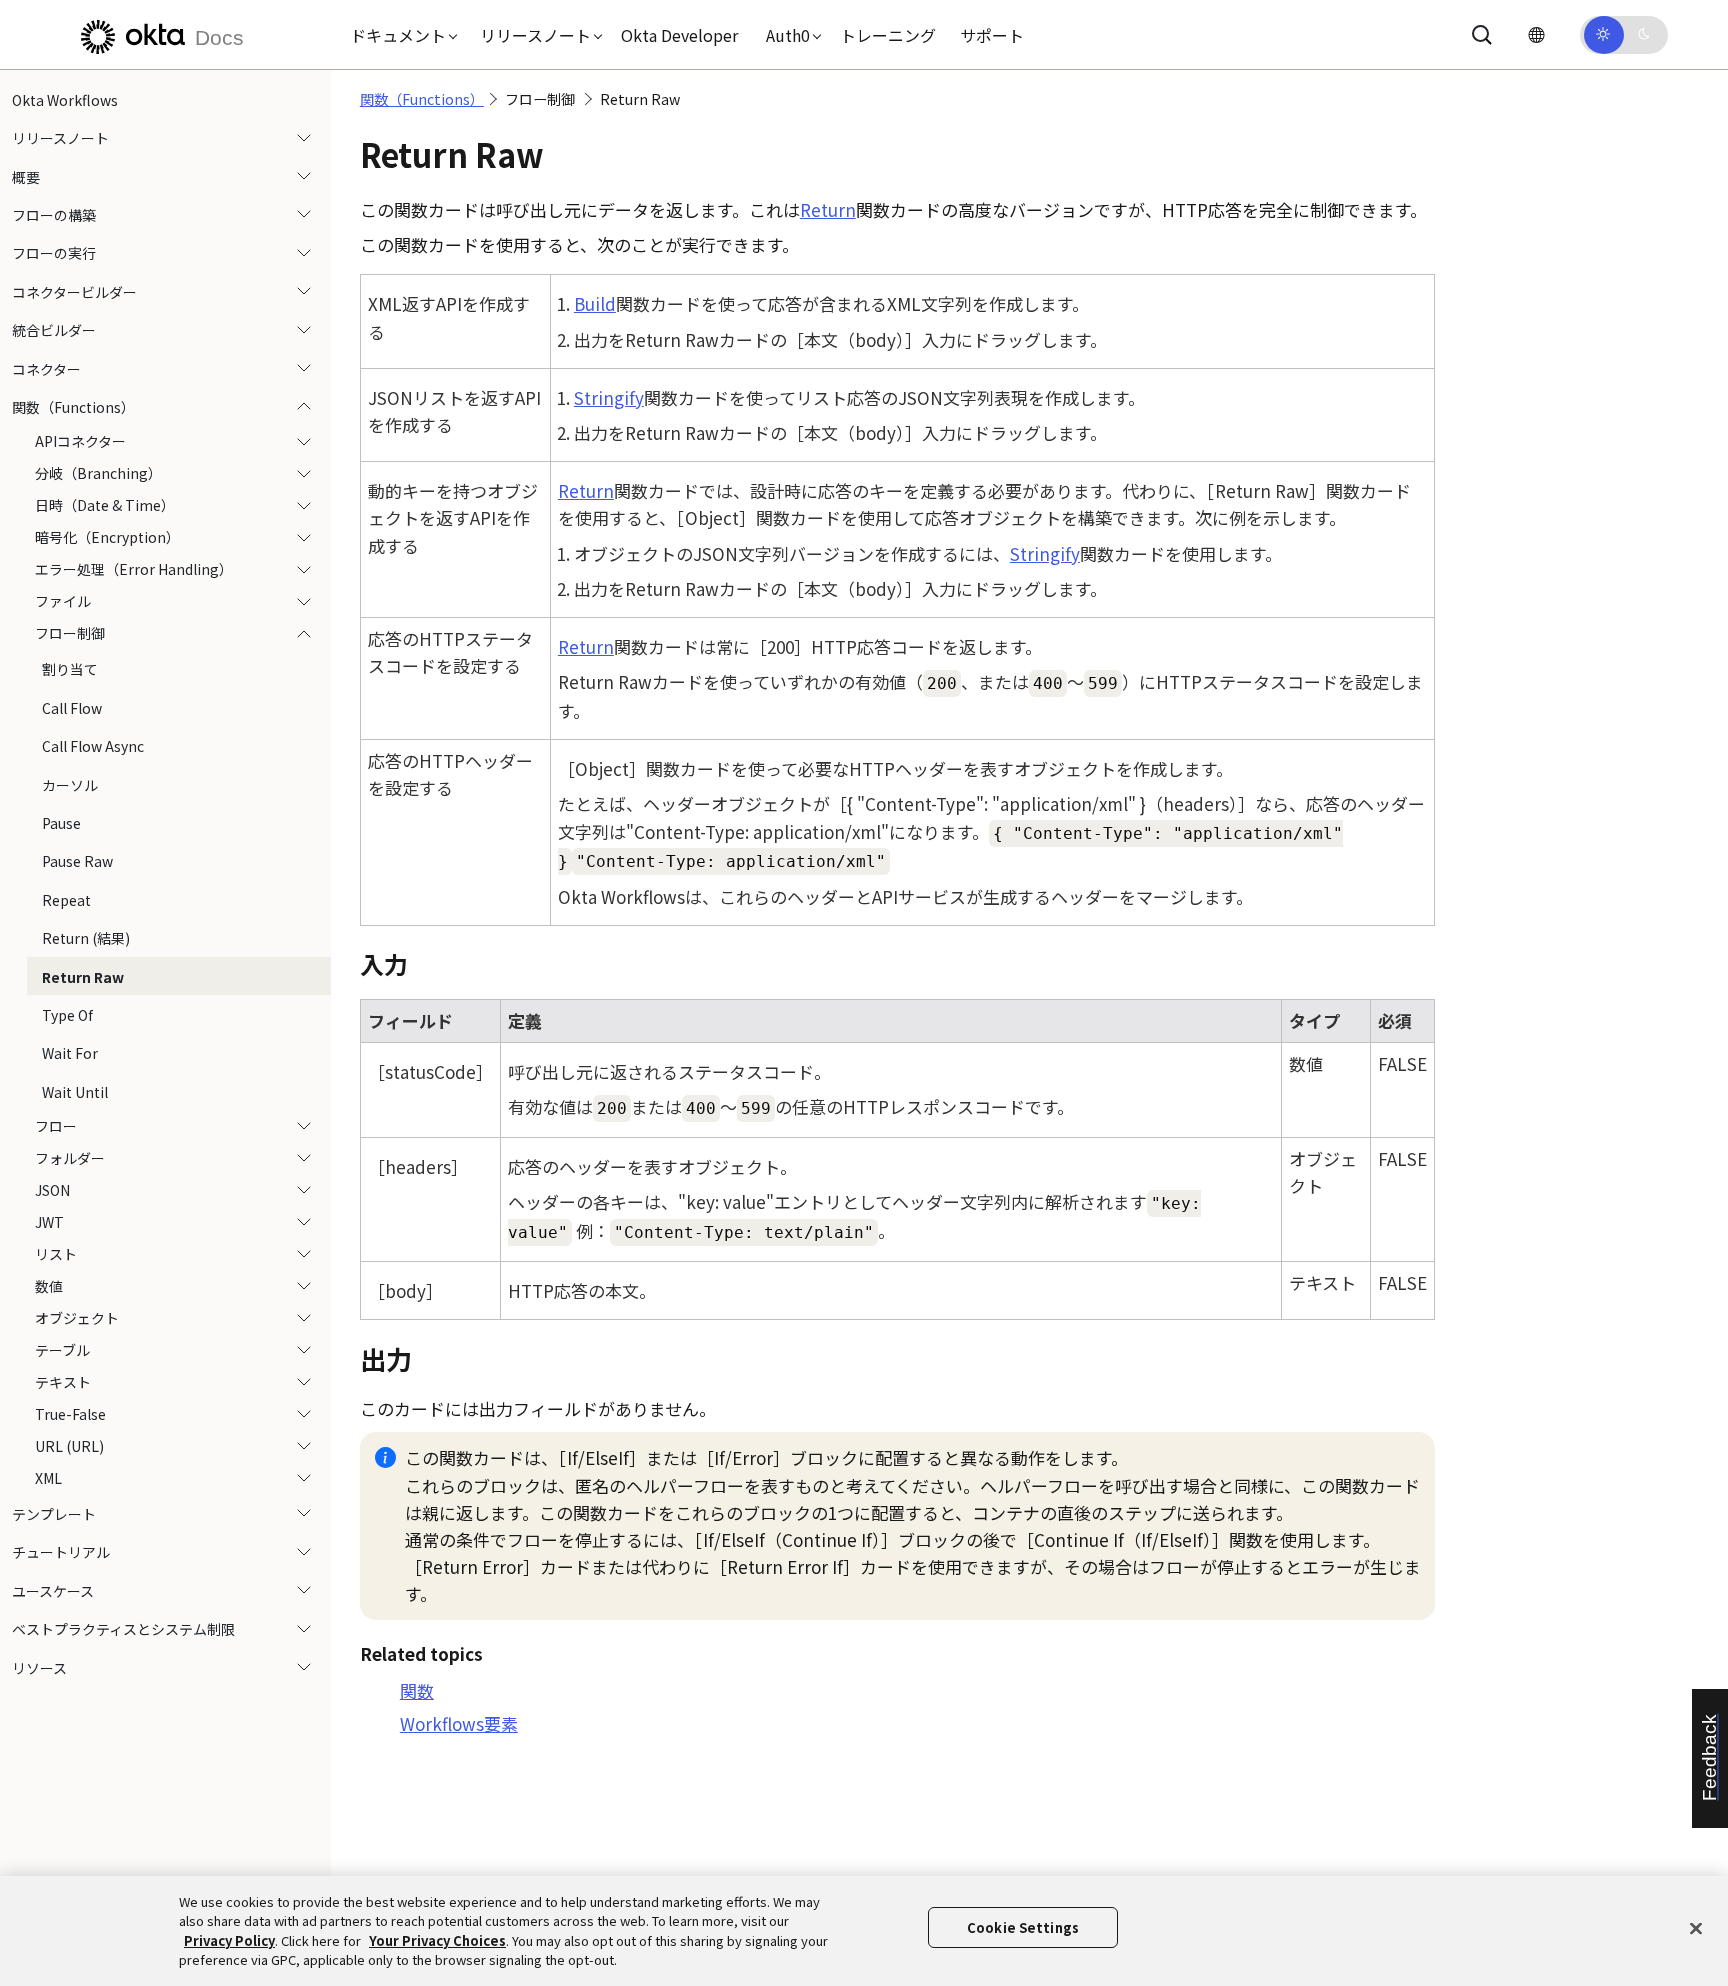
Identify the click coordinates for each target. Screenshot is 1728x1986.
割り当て (70, 670)
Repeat (66, 900)
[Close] (1696, 1928)
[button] (399, 35)
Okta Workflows (65, 100)
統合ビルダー (54, 330)
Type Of (67, 1015)
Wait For (70, 1053)
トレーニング (888, 35)
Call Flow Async (93, 746)
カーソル (70, 785)
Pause (61, 823)
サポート (992, 35)
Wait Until (75, 1092)
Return (828, 209)
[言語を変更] (1536, 34)
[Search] (1482, 35)
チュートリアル (61, 1553)
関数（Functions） (73, 407)
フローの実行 (54, 254)
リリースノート (60, 138)
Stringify (609, 397)
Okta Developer (679, 35)
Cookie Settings (1023, 1927)
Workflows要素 (459, 1723)
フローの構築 (54, 215)
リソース (39, 1668)
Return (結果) (86, 938)
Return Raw (83, 977)
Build (595, 303)
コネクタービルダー (74, 292)
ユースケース (53, 1591)
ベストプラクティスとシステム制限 (123, 1629)
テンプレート (54, 1514)
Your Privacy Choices (437, 1940)
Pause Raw (77, 861)
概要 (26, 177)
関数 (417, 1690)
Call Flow (72, 708)
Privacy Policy (229, 1940)
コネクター (46, 369)
